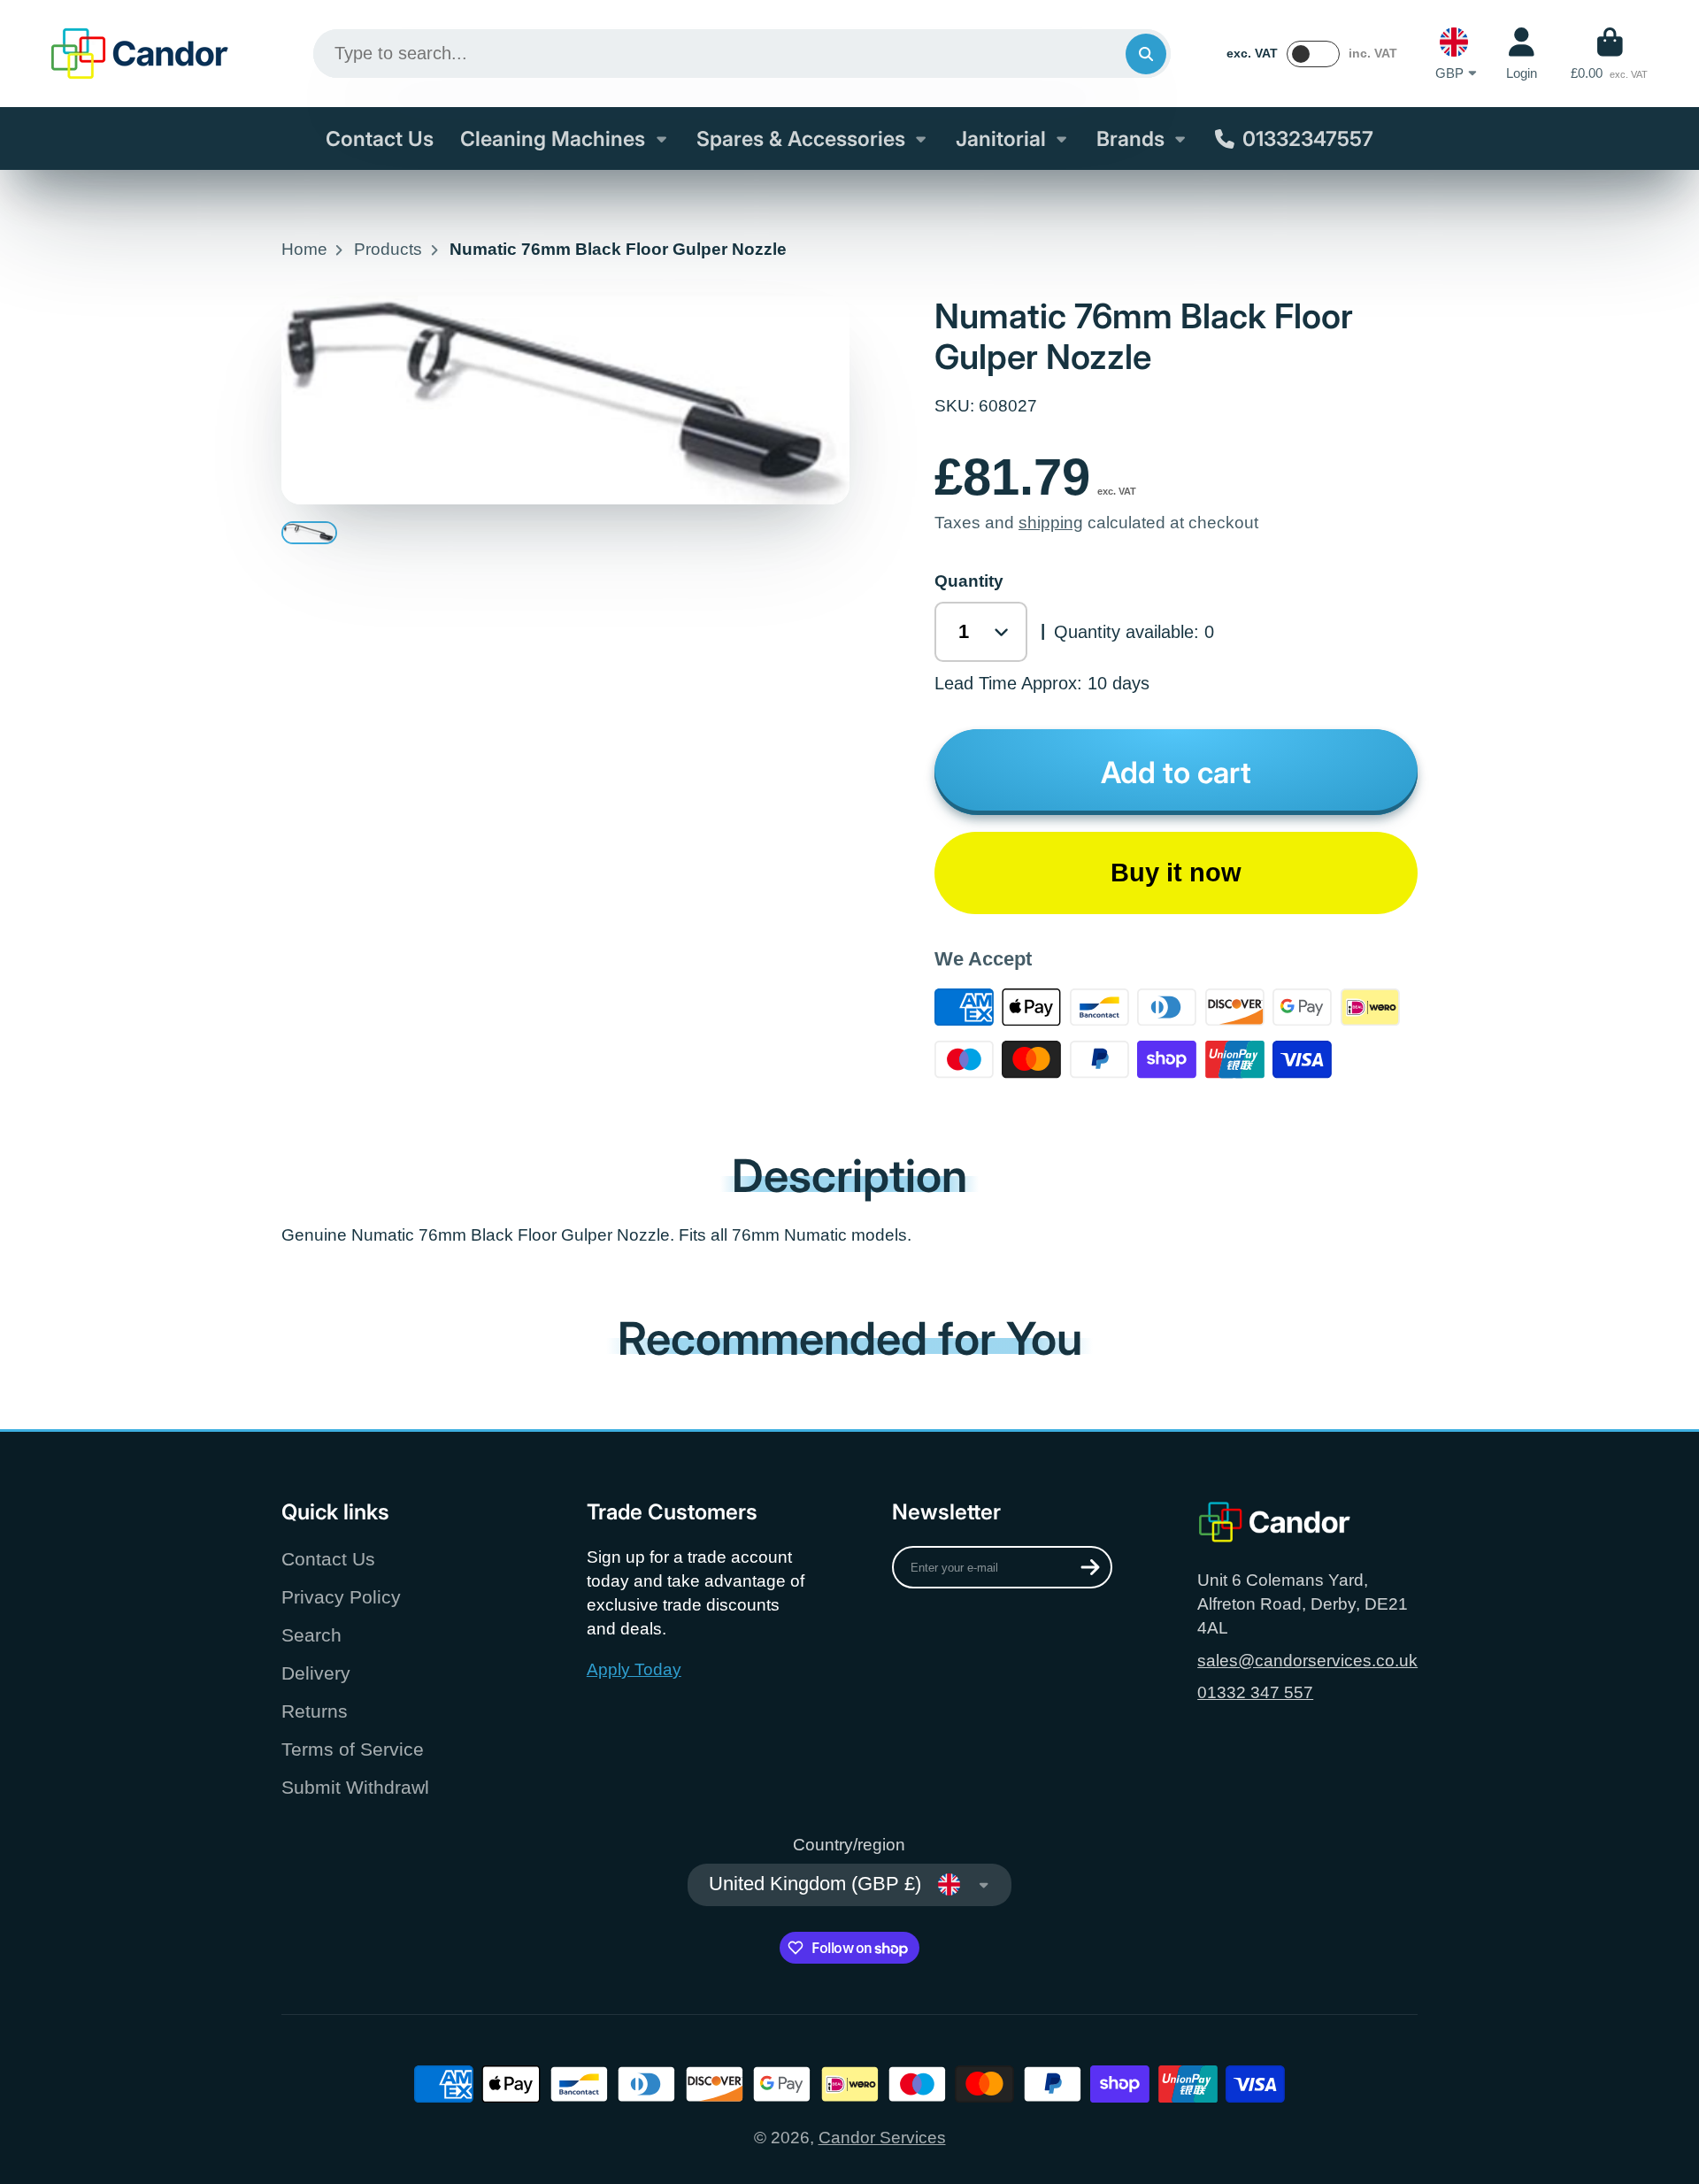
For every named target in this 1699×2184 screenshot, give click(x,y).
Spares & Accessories (801, 139)
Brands (1130, 139)
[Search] (1146, 54)
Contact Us (380, 139)
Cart (1609, 54)
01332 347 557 (1255, 1692)
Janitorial (1001, 139)
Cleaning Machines (553, 139)
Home (304, 249)
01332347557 (1308, 139)
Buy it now (1176, 873)
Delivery (316, 1673)
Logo (140, 54)
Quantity (969, 581)
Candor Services (882, 2138)
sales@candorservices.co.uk (1307, 1661)
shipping (1051, 523)
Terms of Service (353, 1749)
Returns (315, 1711)
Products (388, 249)
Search (311, 1635)
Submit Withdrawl (355, 1787)
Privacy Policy (341, 1597)
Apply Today (634, 1669)
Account (1522, 54)
